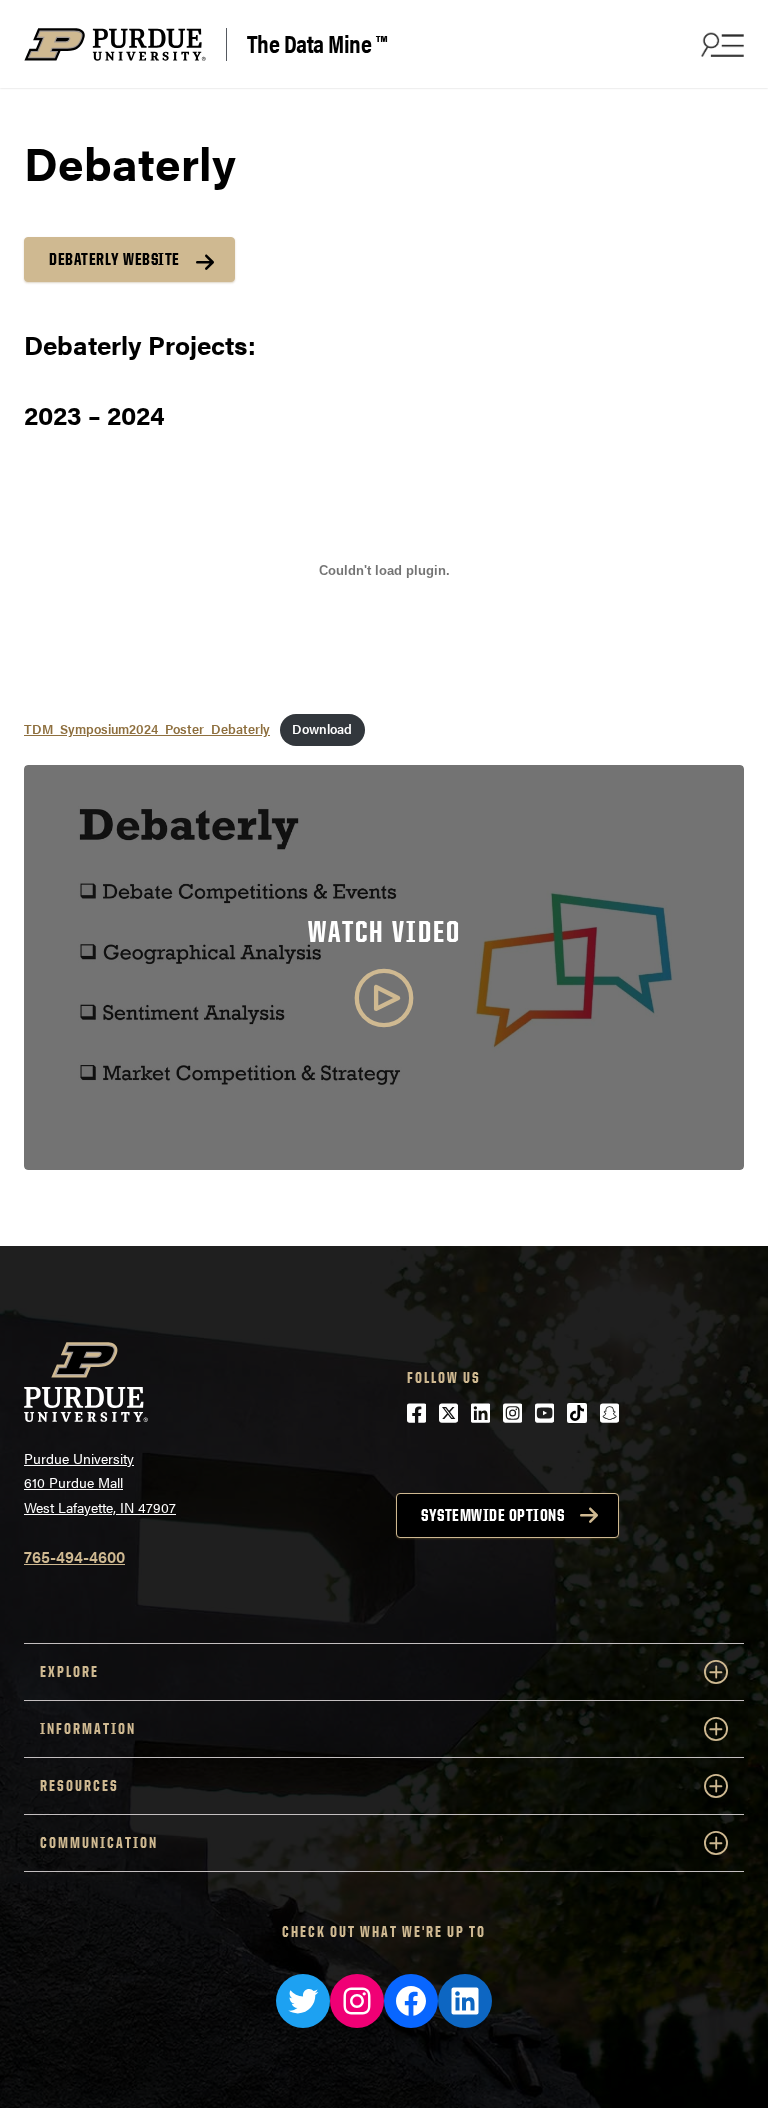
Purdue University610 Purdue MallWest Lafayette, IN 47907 (100, 1482)
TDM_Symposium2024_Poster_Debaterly (147, 729)
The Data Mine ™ (317, 44)
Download (322, 729)
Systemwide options (492, 1515)
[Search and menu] (720, 44)
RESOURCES (79, 1785)
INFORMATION (88, 1728)
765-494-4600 (74, 1556)
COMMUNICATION (99, 1842)
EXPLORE (69, 1671)
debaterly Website (114, 259)
